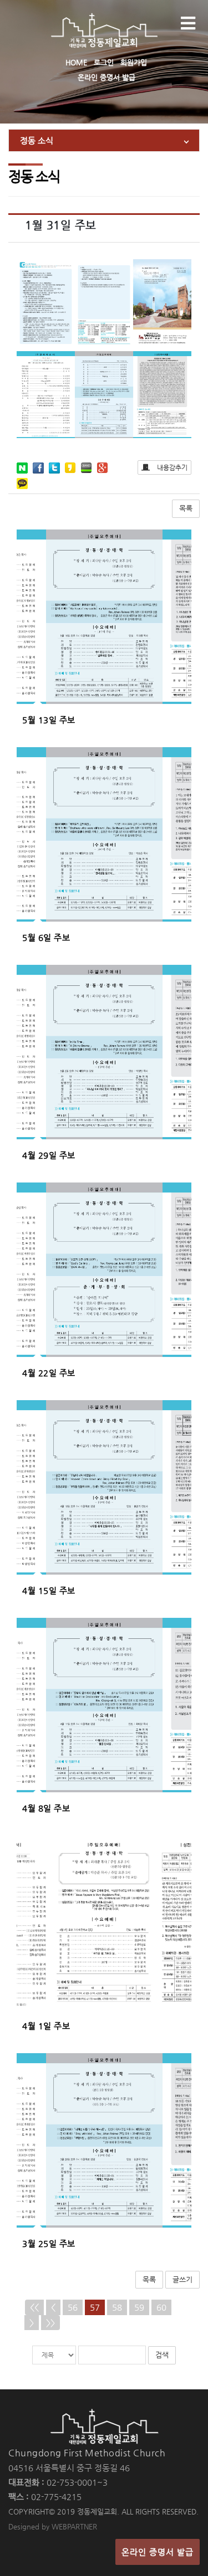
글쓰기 (182, 2279)
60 (161, 2307)
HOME (76, 62)
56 (73, 2307)
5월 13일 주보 (49, 720)
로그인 (104, 62)
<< (34, 2307)
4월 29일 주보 (49, 1155)
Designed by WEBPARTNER (53, 2526)
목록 (186, 508)
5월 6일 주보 (46, 937)
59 (139, 2307)
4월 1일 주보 (46, 2026)
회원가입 (134, 62)
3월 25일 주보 (49, 2243)
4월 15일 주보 (49, 1590)
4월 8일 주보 (46, 1808)
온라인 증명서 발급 (106, 77)
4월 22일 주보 (49, 1373)
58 (117, 2307)
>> (50, 2323)
